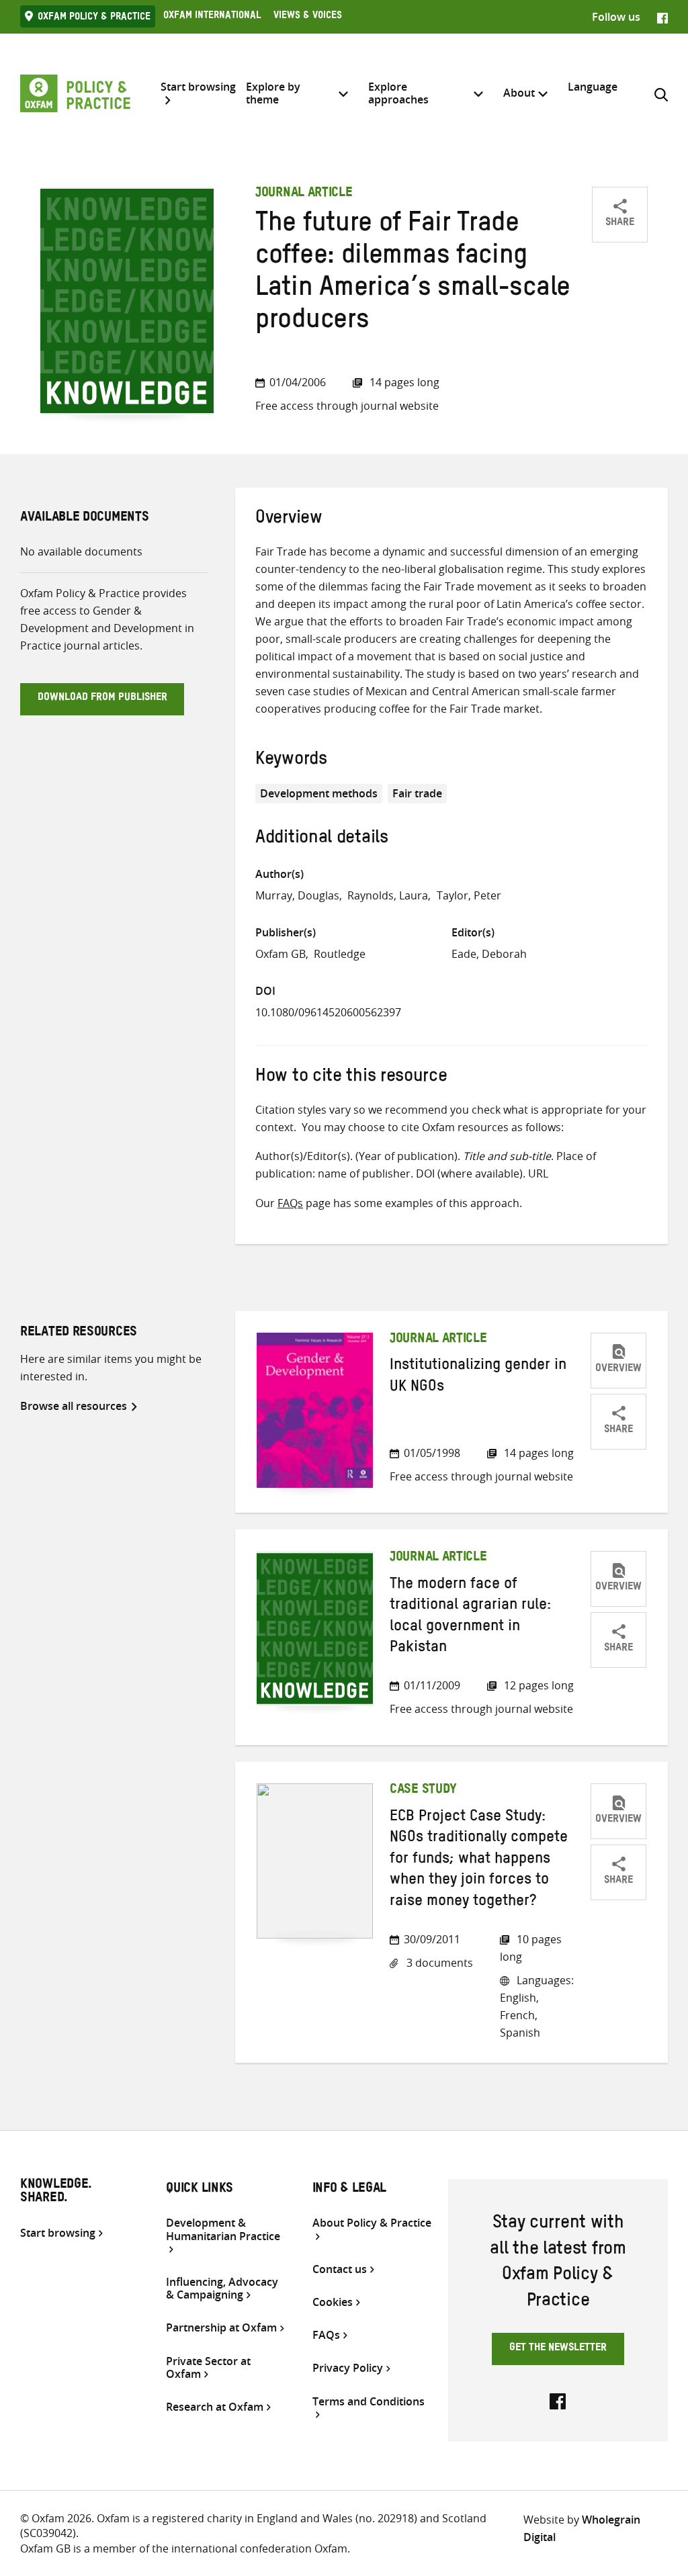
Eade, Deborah (489, 954)
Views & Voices (308, 17)
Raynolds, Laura (388, 895)
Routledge (340, 954)
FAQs (290, 1203)
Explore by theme (273, 93)
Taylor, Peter (469, 895)
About (519, 93)
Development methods (319, 793)
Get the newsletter (558, 2349)
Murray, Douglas (297, 895)
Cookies (333, 2302)
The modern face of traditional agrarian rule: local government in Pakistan (470, 1617)
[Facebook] (662, 17)
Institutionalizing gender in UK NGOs (478, 1377)
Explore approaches (398, 93)
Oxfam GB (281, 954)
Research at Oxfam (215, 2407)
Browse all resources (74, 1406)
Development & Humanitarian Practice (223, 2230)
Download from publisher (102, 699)
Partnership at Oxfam (221, 2328)
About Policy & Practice (372, 2223)
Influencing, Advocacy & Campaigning (222, 2289)
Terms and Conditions (369, 2402)
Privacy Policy (348, 2368)
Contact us (340, 2269)
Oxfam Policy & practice (94, 18)
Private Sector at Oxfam (208, 2368)
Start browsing (198, 87)
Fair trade (417, 793)
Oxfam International (212, 17)
